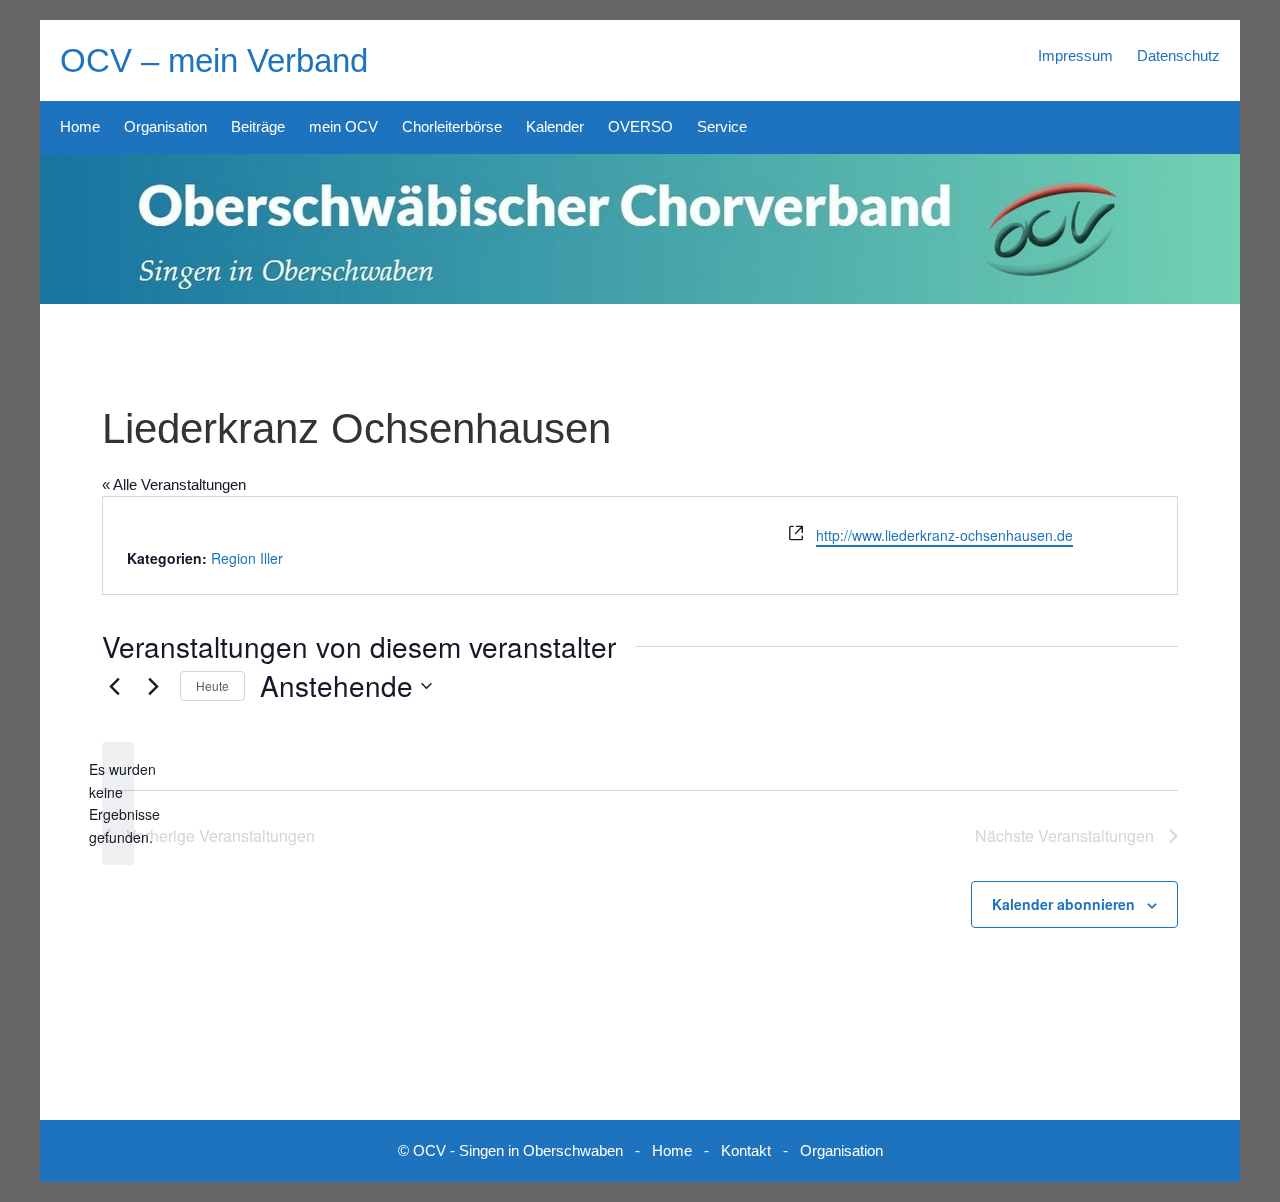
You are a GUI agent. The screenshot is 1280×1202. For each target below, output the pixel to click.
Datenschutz (1178, 55)
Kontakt (746, 1150)
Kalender (555, 126)
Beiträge (258, 126)
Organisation (165, 126)
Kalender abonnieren (1063, 904)
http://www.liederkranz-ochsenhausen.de (944, 535)
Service (722, 126)
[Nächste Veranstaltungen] (153, 686)
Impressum (1075, 55)
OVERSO (640, 126)
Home (80, 126)
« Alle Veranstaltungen (174, 484)
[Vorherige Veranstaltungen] (114, 686)
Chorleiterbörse (452, 126)
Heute (212, 685)
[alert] (118, 803)
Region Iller (247, 558)
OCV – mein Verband (214, 60)
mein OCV (343, 126)
